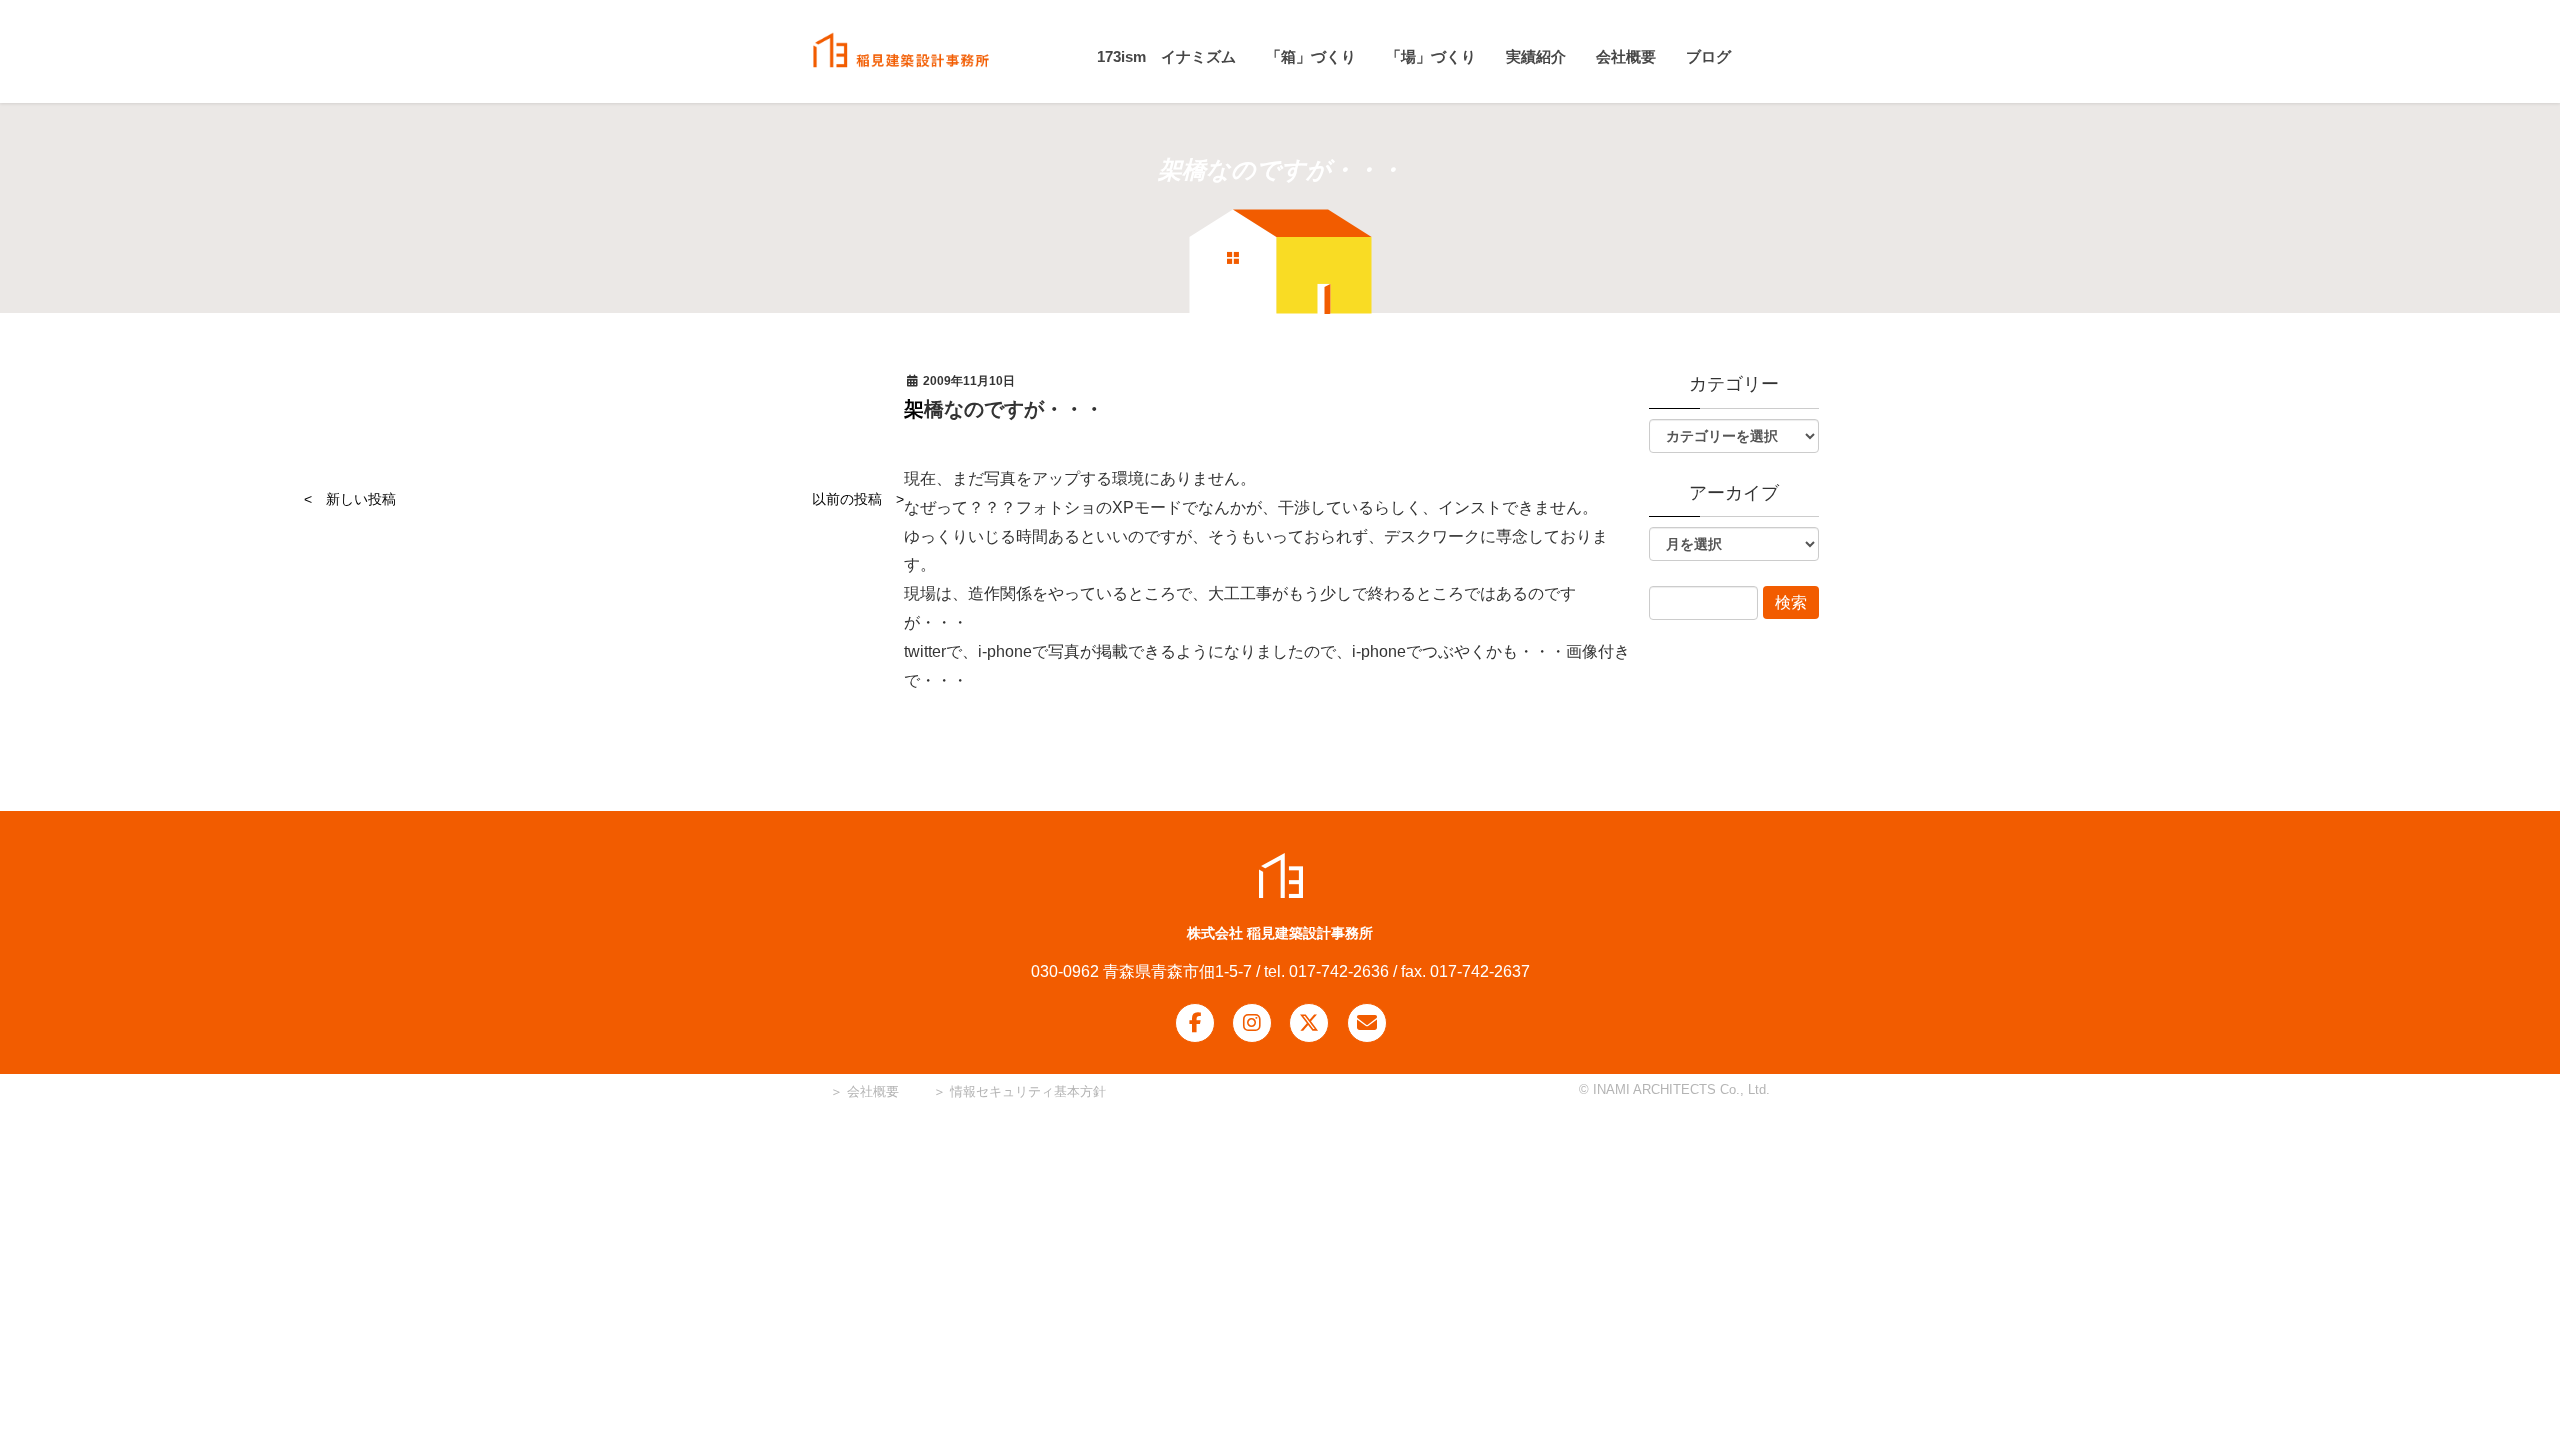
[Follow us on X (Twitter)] (1309, 1023)
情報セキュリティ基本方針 (1028, 1091)
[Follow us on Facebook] (1195, 1023)
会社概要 (871, 1091)
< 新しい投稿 (350, 499)
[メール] (1367, 1023)
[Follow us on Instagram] (1252, 1023)
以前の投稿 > (858, 499)
